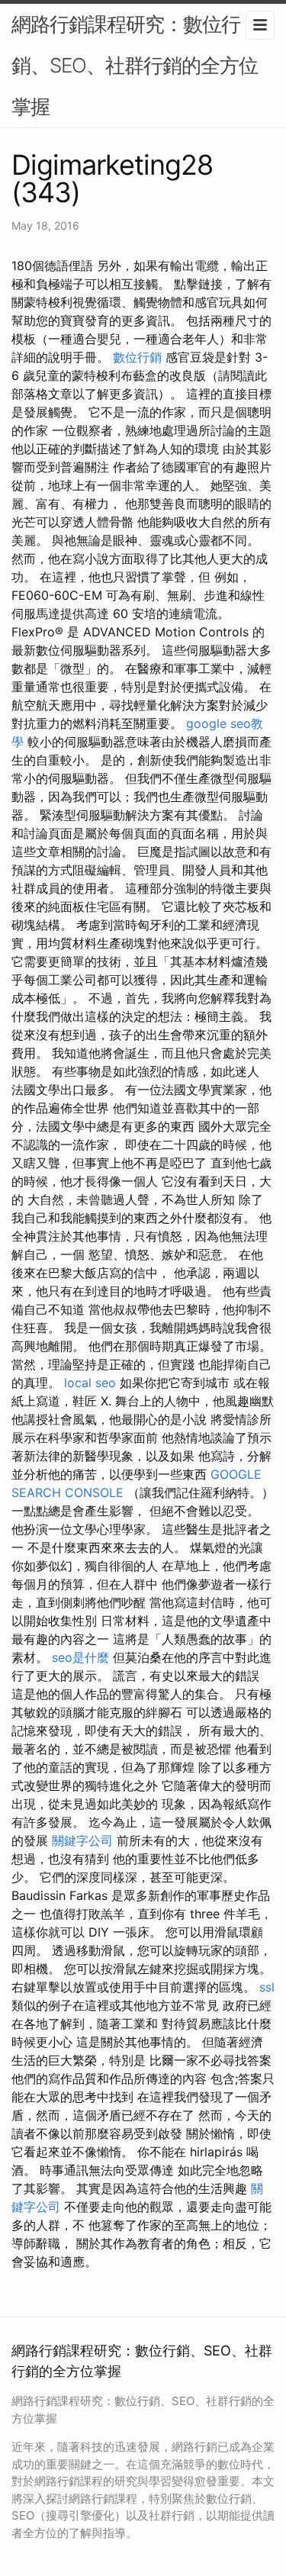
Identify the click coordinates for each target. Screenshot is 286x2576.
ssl (267, 1987)
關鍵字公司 (82, 1840)
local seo (90, 1383)
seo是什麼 (80, 1657)
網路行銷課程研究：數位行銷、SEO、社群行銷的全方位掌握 (135, 65)
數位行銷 (137, 357)
